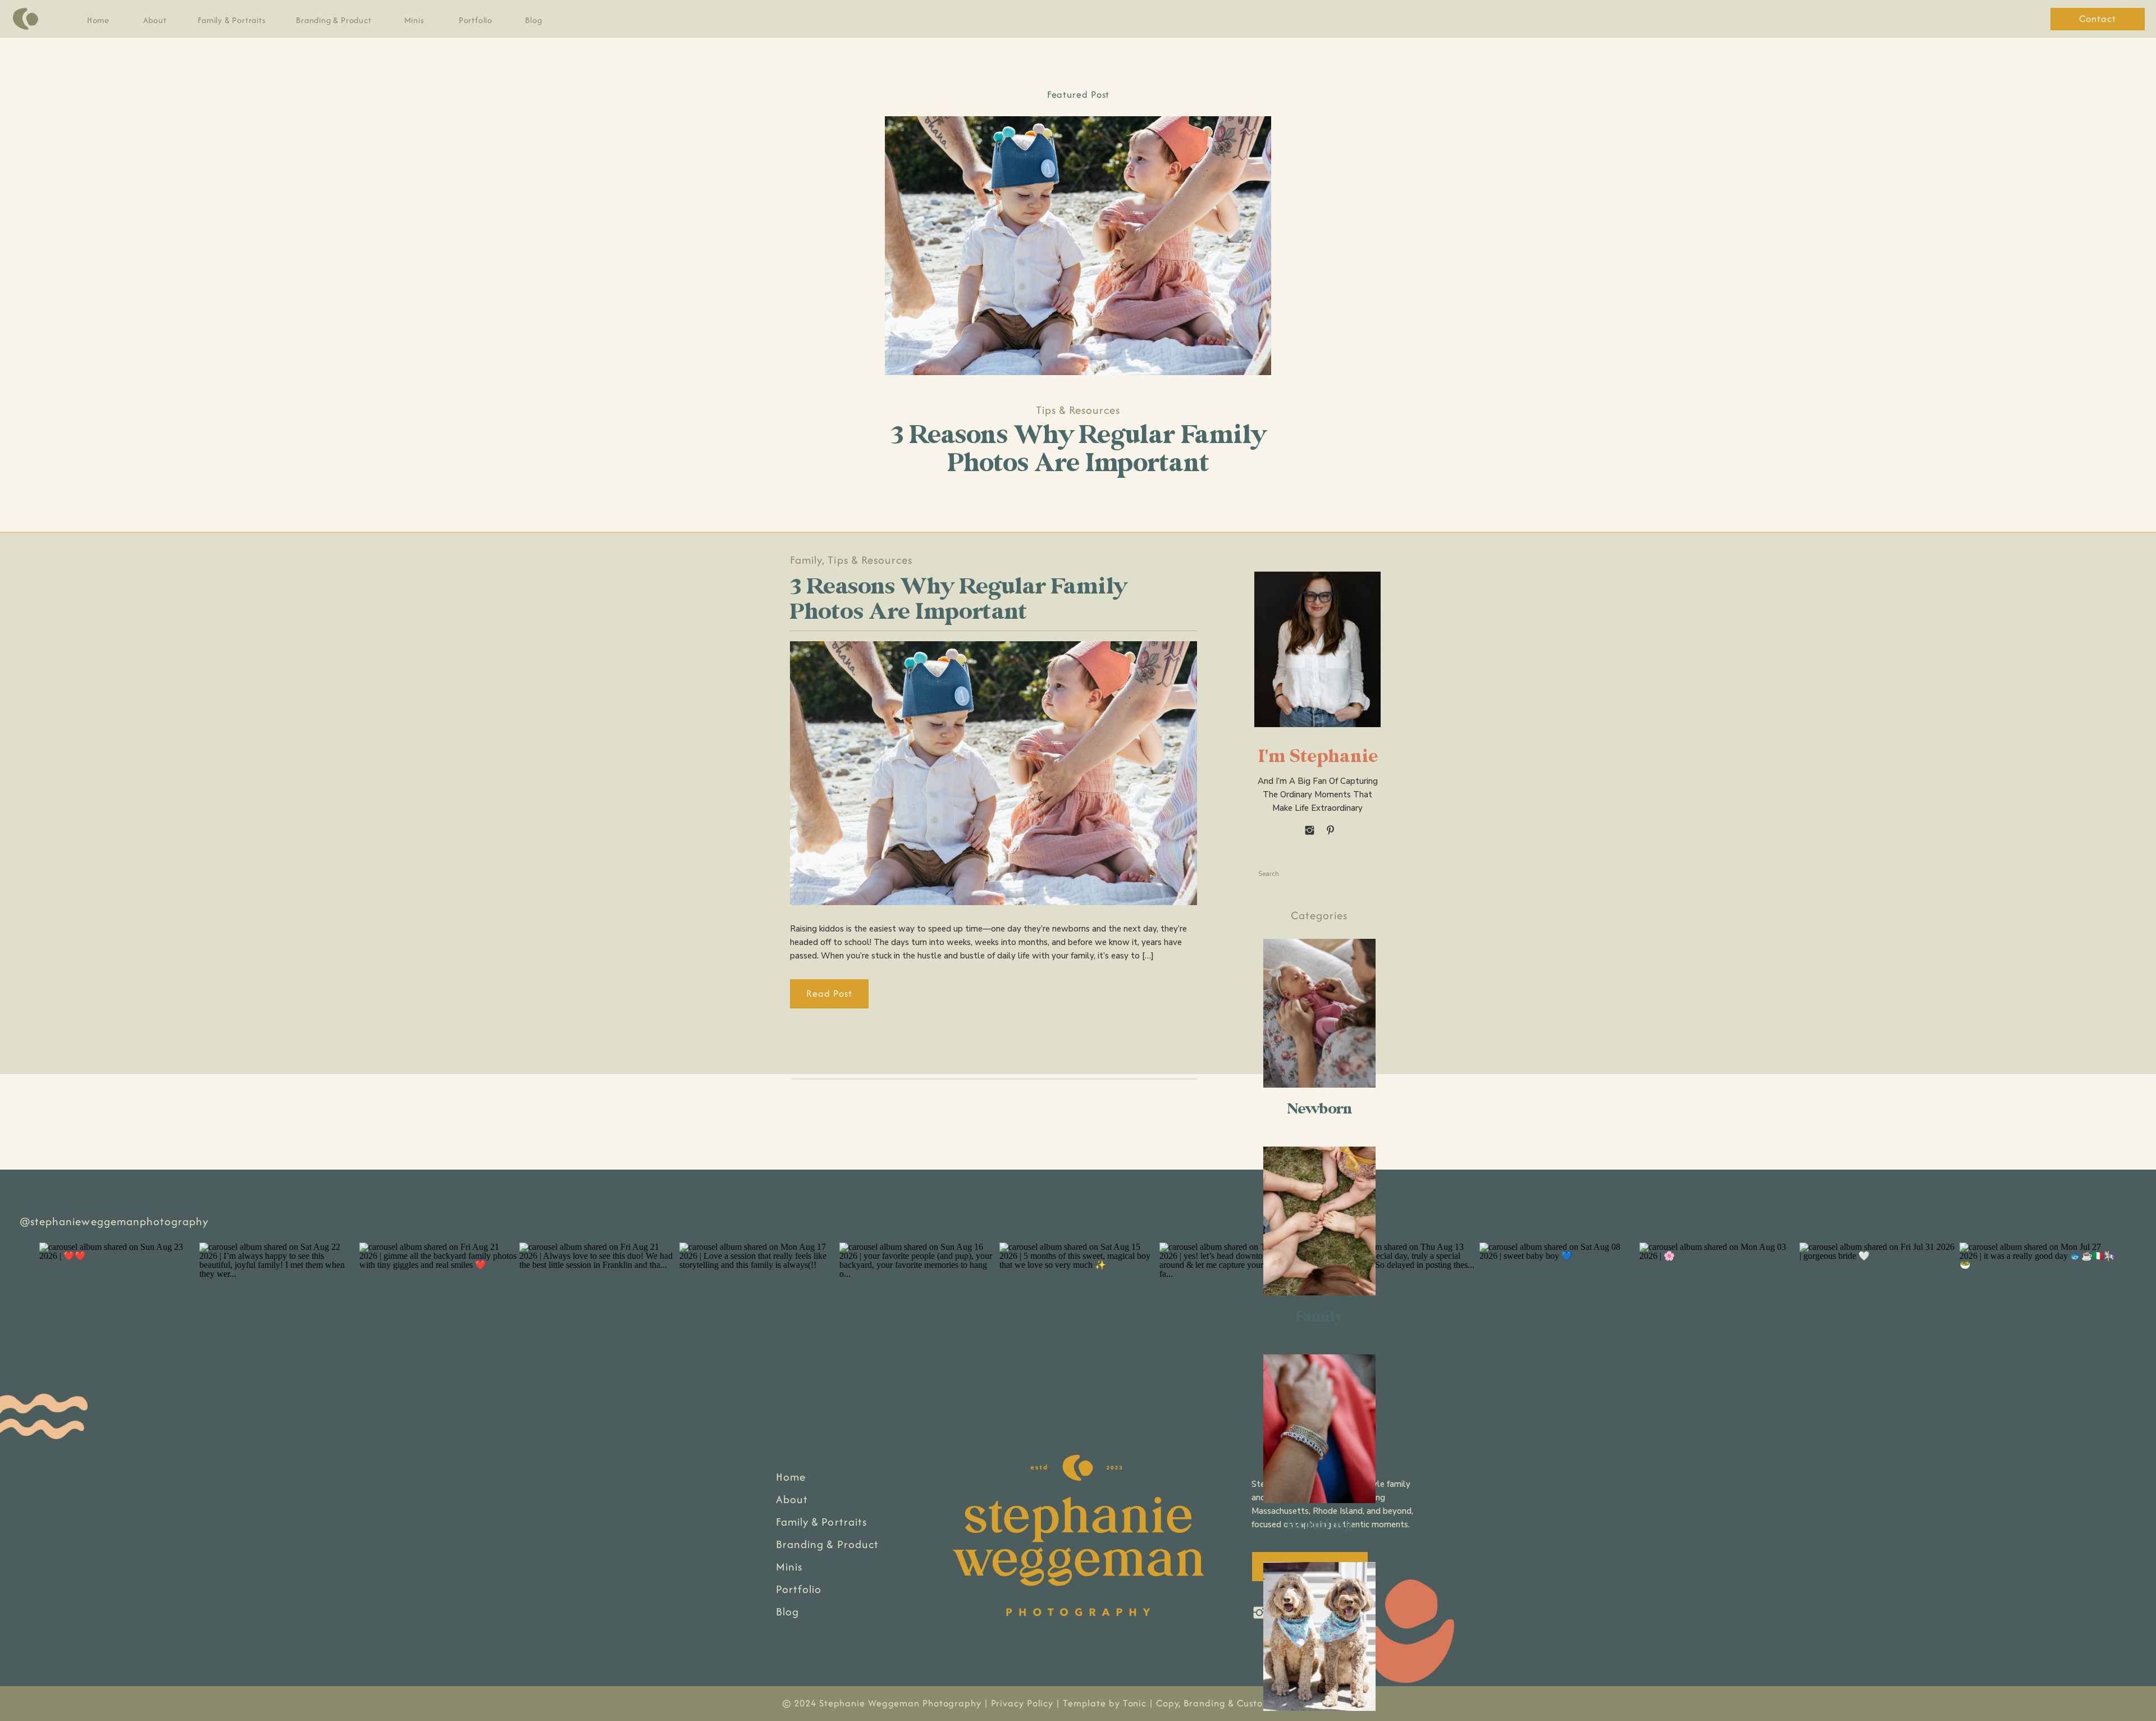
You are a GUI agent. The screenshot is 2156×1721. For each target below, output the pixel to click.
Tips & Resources (1078, 410)
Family (806, 560)
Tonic (1135, 1703)
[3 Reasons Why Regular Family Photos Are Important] (1078, 246)
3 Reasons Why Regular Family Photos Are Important (1078, 449)
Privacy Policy (1022, 1703)
